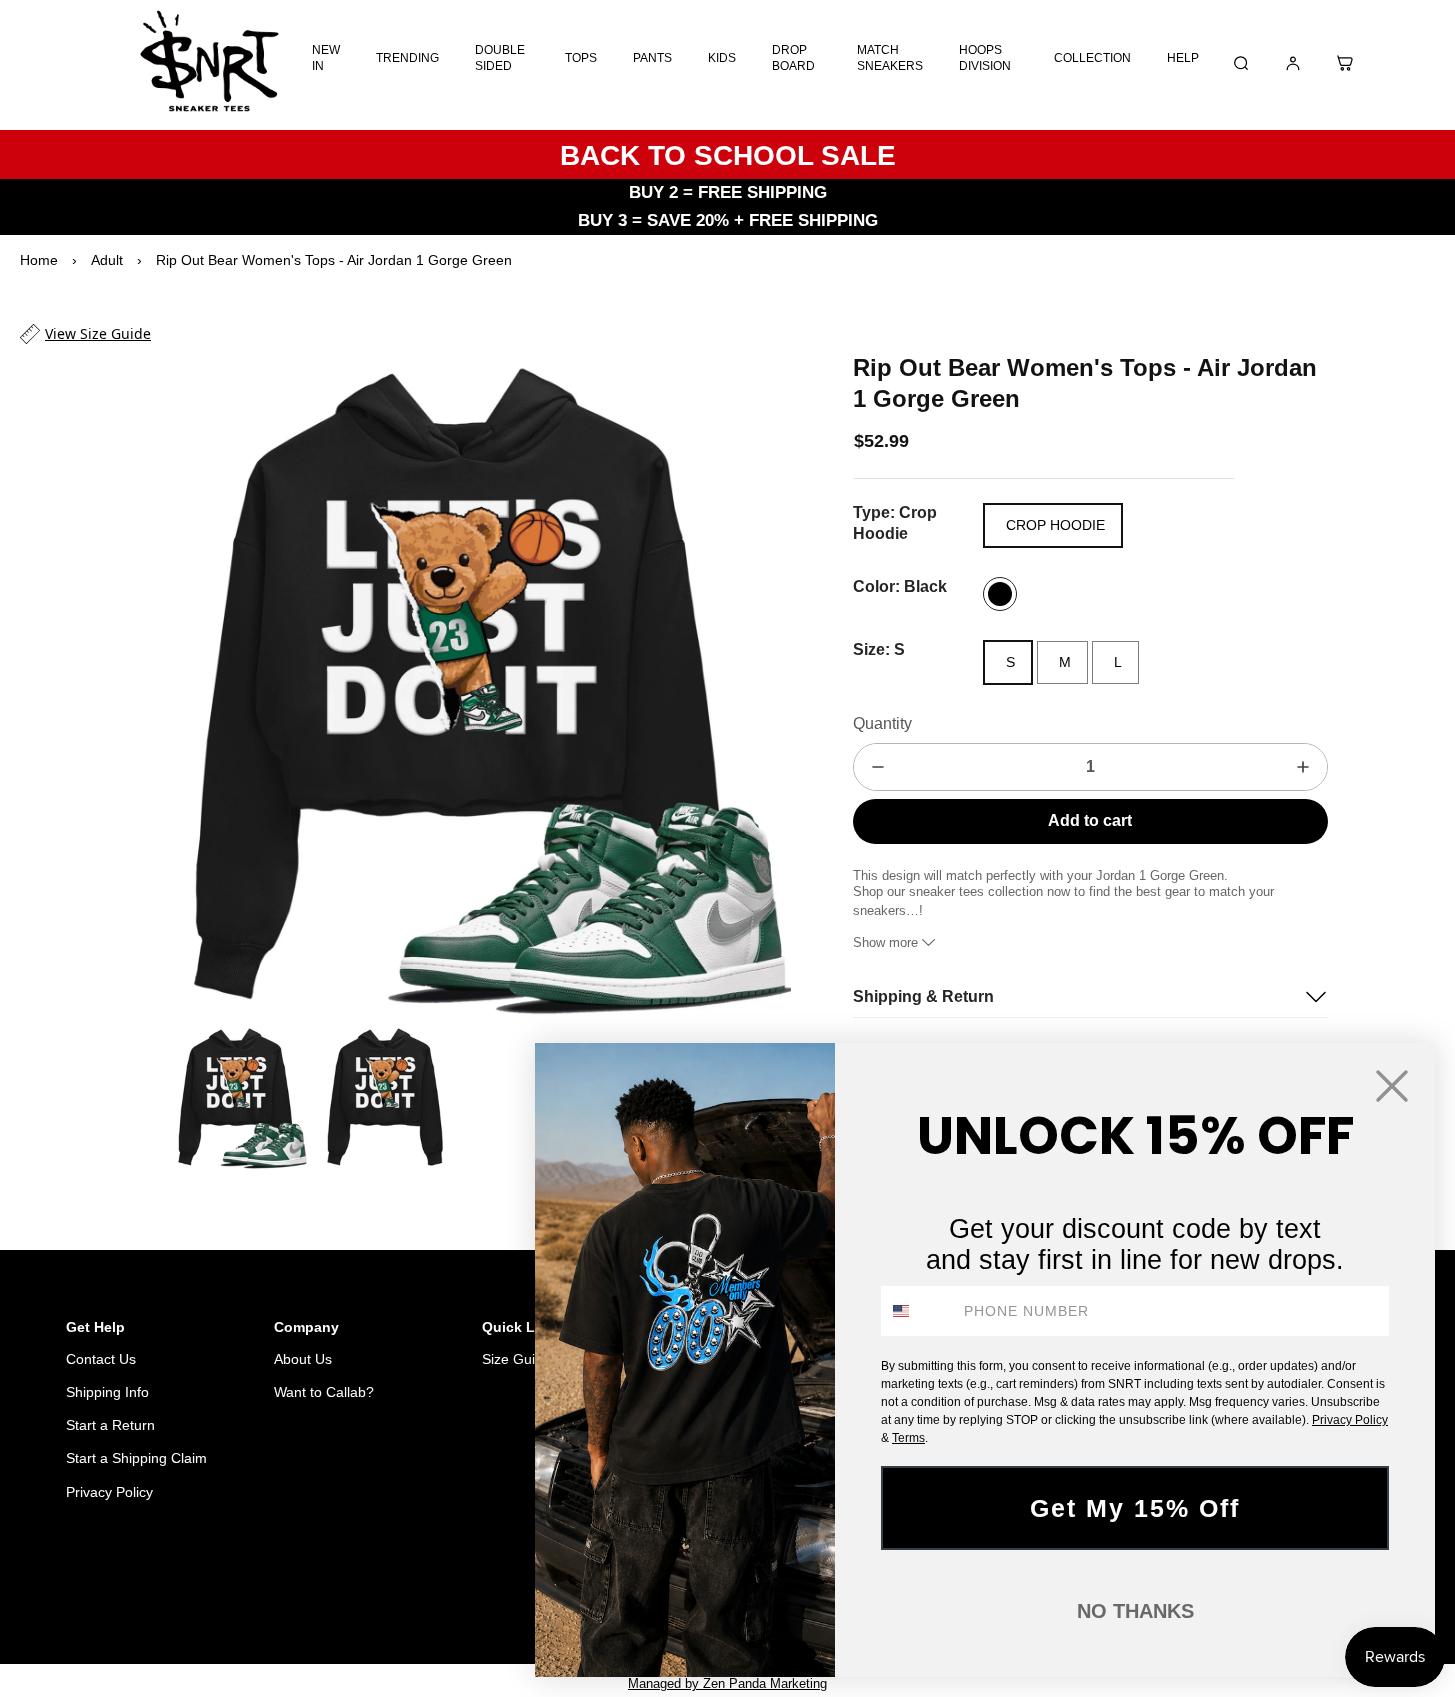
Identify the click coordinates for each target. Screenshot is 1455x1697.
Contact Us (101, 1359)
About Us (303, 1359)
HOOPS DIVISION (985, 58)
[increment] (1303, 767)
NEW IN (326, 58)
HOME (365, 1594)
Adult (107, 260)
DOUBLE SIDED (500, 58)
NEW (471, 1594)
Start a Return (110, 1425)
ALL (420, 1594)
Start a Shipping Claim (136, 1458)
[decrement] (878, 767)
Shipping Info (107, 1392)
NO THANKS (1135, 1611)
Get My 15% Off (1135, 1508)
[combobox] (918, 1311)
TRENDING (407, 58)
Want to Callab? (324, 1392)
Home (39, 260)
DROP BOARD (793, 58)
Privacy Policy (109, 1492)
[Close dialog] (1392, 1086)
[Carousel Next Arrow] (763, 684)
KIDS (722, 58)
